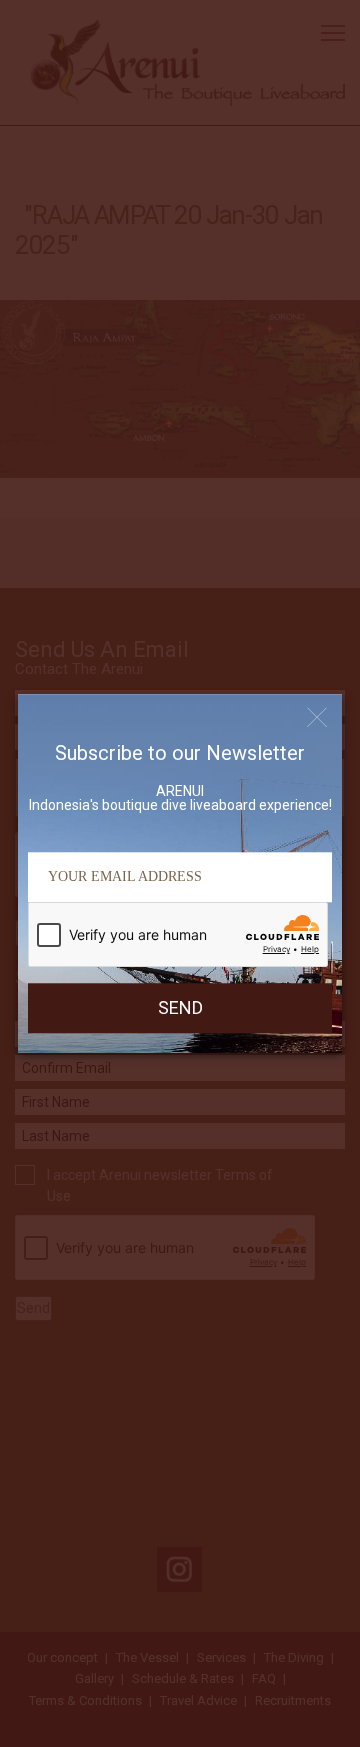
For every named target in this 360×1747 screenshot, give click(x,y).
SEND (180, 1007)
